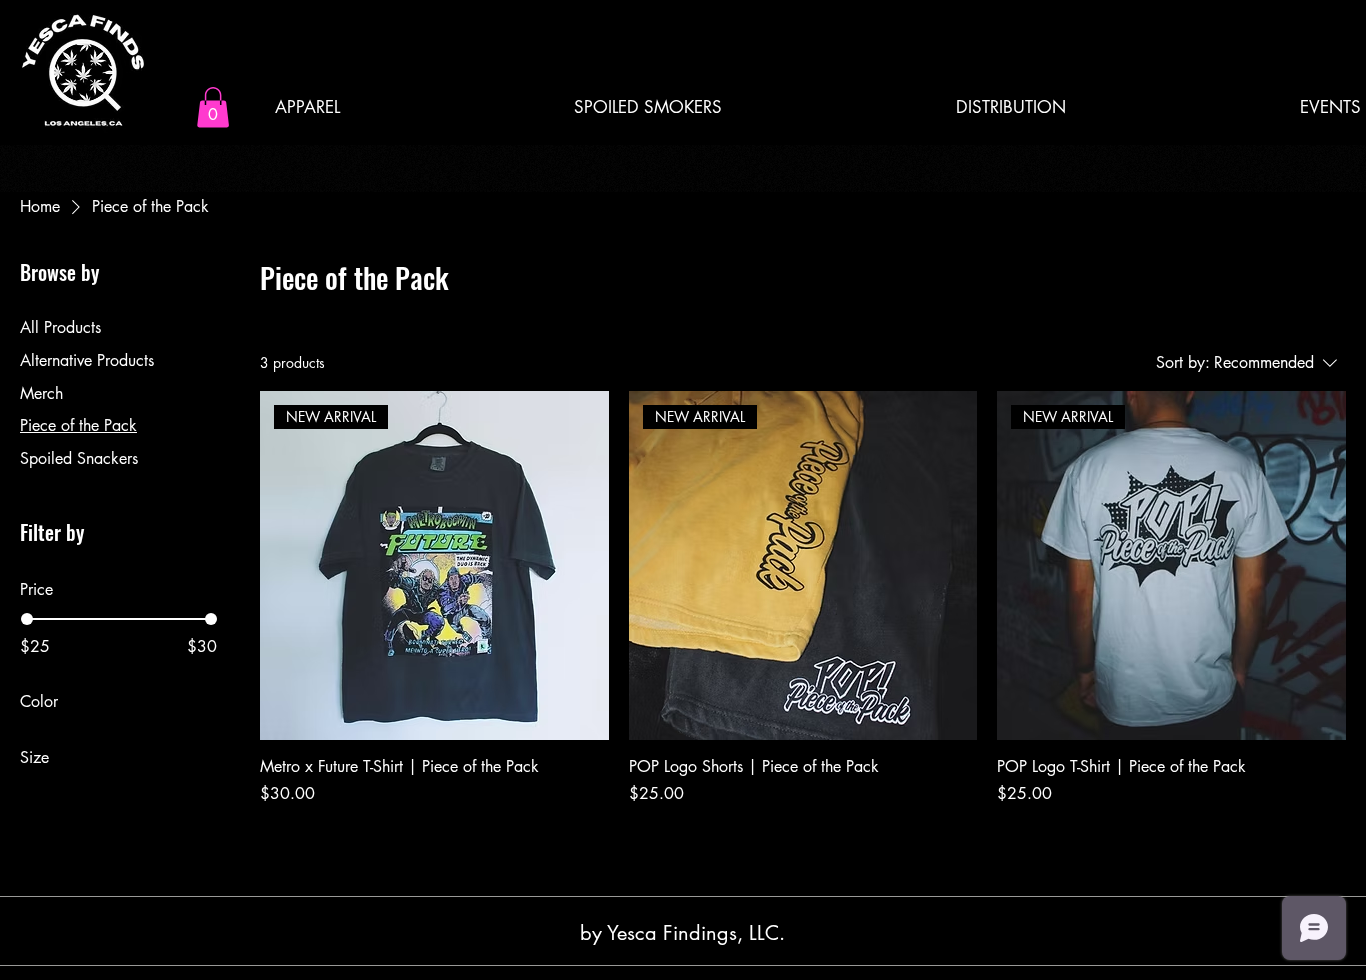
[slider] (27, 619)
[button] (213, 107)
